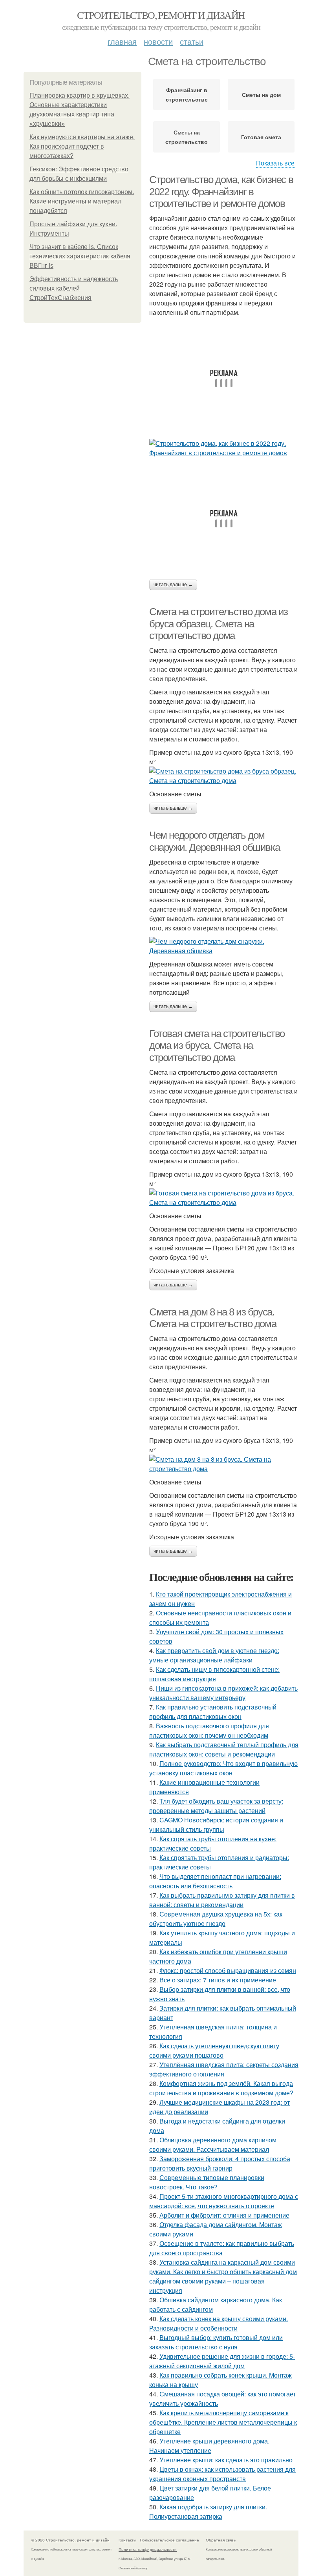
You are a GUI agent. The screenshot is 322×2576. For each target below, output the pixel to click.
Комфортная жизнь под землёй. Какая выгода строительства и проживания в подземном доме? (221, 2088)
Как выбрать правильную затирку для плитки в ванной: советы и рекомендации (222, 1900)
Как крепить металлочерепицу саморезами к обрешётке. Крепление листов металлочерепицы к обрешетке (223, 2422)
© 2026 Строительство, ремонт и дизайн (70, 2540)
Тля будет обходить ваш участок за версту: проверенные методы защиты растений (216, 1806)
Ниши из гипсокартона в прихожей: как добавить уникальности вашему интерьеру (223, 1693)
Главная (122, 41)
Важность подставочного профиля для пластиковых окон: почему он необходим (209, 1730)
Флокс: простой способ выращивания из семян (228, 1970)
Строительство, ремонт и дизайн (161, 15)
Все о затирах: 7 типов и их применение (218, 1980)
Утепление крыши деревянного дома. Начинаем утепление (209, 2446)
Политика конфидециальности (148, 2549)
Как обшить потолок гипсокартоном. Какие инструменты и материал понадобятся (82, 201)
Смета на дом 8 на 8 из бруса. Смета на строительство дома (213, 1318)
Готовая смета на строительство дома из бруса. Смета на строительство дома (217, 1045)
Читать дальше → (173, 585)
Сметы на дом (261, 94)
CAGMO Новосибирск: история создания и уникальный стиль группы (216, 1825)
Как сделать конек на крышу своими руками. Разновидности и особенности (219, 2323)
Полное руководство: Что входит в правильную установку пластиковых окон (223, 1768)
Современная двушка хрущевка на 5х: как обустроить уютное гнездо (216, 1919)
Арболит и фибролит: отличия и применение (224, 2215)
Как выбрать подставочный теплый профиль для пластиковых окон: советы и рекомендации (224, 1749)
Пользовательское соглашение (169, 2540)
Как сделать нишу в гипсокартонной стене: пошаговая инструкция (214, 1674)
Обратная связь (221, 2540)
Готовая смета (261, 137)
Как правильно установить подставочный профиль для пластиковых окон (213, 1712)
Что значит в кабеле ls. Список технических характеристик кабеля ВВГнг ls (80, 256)
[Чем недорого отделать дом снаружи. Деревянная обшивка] (224, 946)
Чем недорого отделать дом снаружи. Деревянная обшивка (214, 841)
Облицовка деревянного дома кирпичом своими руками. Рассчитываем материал (213, 2145)
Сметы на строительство (187, 137)
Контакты (127, 2540)
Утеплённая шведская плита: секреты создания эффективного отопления (224, 2069)
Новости (158, 41)
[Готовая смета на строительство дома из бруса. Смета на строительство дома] (224, 1198)
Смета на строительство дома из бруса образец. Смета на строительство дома (219, 624)
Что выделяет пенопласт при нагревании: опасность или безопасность (215, 1881)
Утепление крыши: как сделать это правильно (226, 2460)
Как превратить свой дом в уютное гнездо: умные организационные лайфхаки (214, 1655)
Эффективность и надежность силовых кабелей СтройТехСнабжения (74, 288)
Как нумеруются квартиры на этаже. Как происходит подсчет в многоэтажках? (82, 146)
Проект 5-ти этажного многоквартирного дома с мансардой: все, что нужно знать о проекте (224, 2201)
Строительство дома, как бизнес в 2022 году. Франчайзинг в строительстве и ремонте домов (221, 192)
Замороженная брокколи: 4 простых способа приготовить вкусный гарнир (220, 2163)
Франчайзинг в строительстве (187, 94)
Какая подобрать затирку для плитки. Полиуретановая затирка (208, 2512)
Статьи (192, 41)
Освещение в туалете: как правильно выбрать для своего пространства (222, 2248)
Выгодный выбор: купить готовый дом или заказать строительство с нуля (216, 2342)
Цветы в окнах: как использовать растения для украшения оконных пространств (222, 2474)
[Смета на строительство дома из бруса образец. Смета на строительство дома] (224, 776)
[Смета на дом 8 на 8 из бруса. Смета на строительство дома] (224, 1464)
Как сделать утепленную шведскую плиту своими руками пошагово (214, 2050)
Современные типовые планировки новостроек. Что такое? (207, 2182)
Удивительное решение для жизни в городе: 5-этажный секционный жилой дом (222, 2361)
